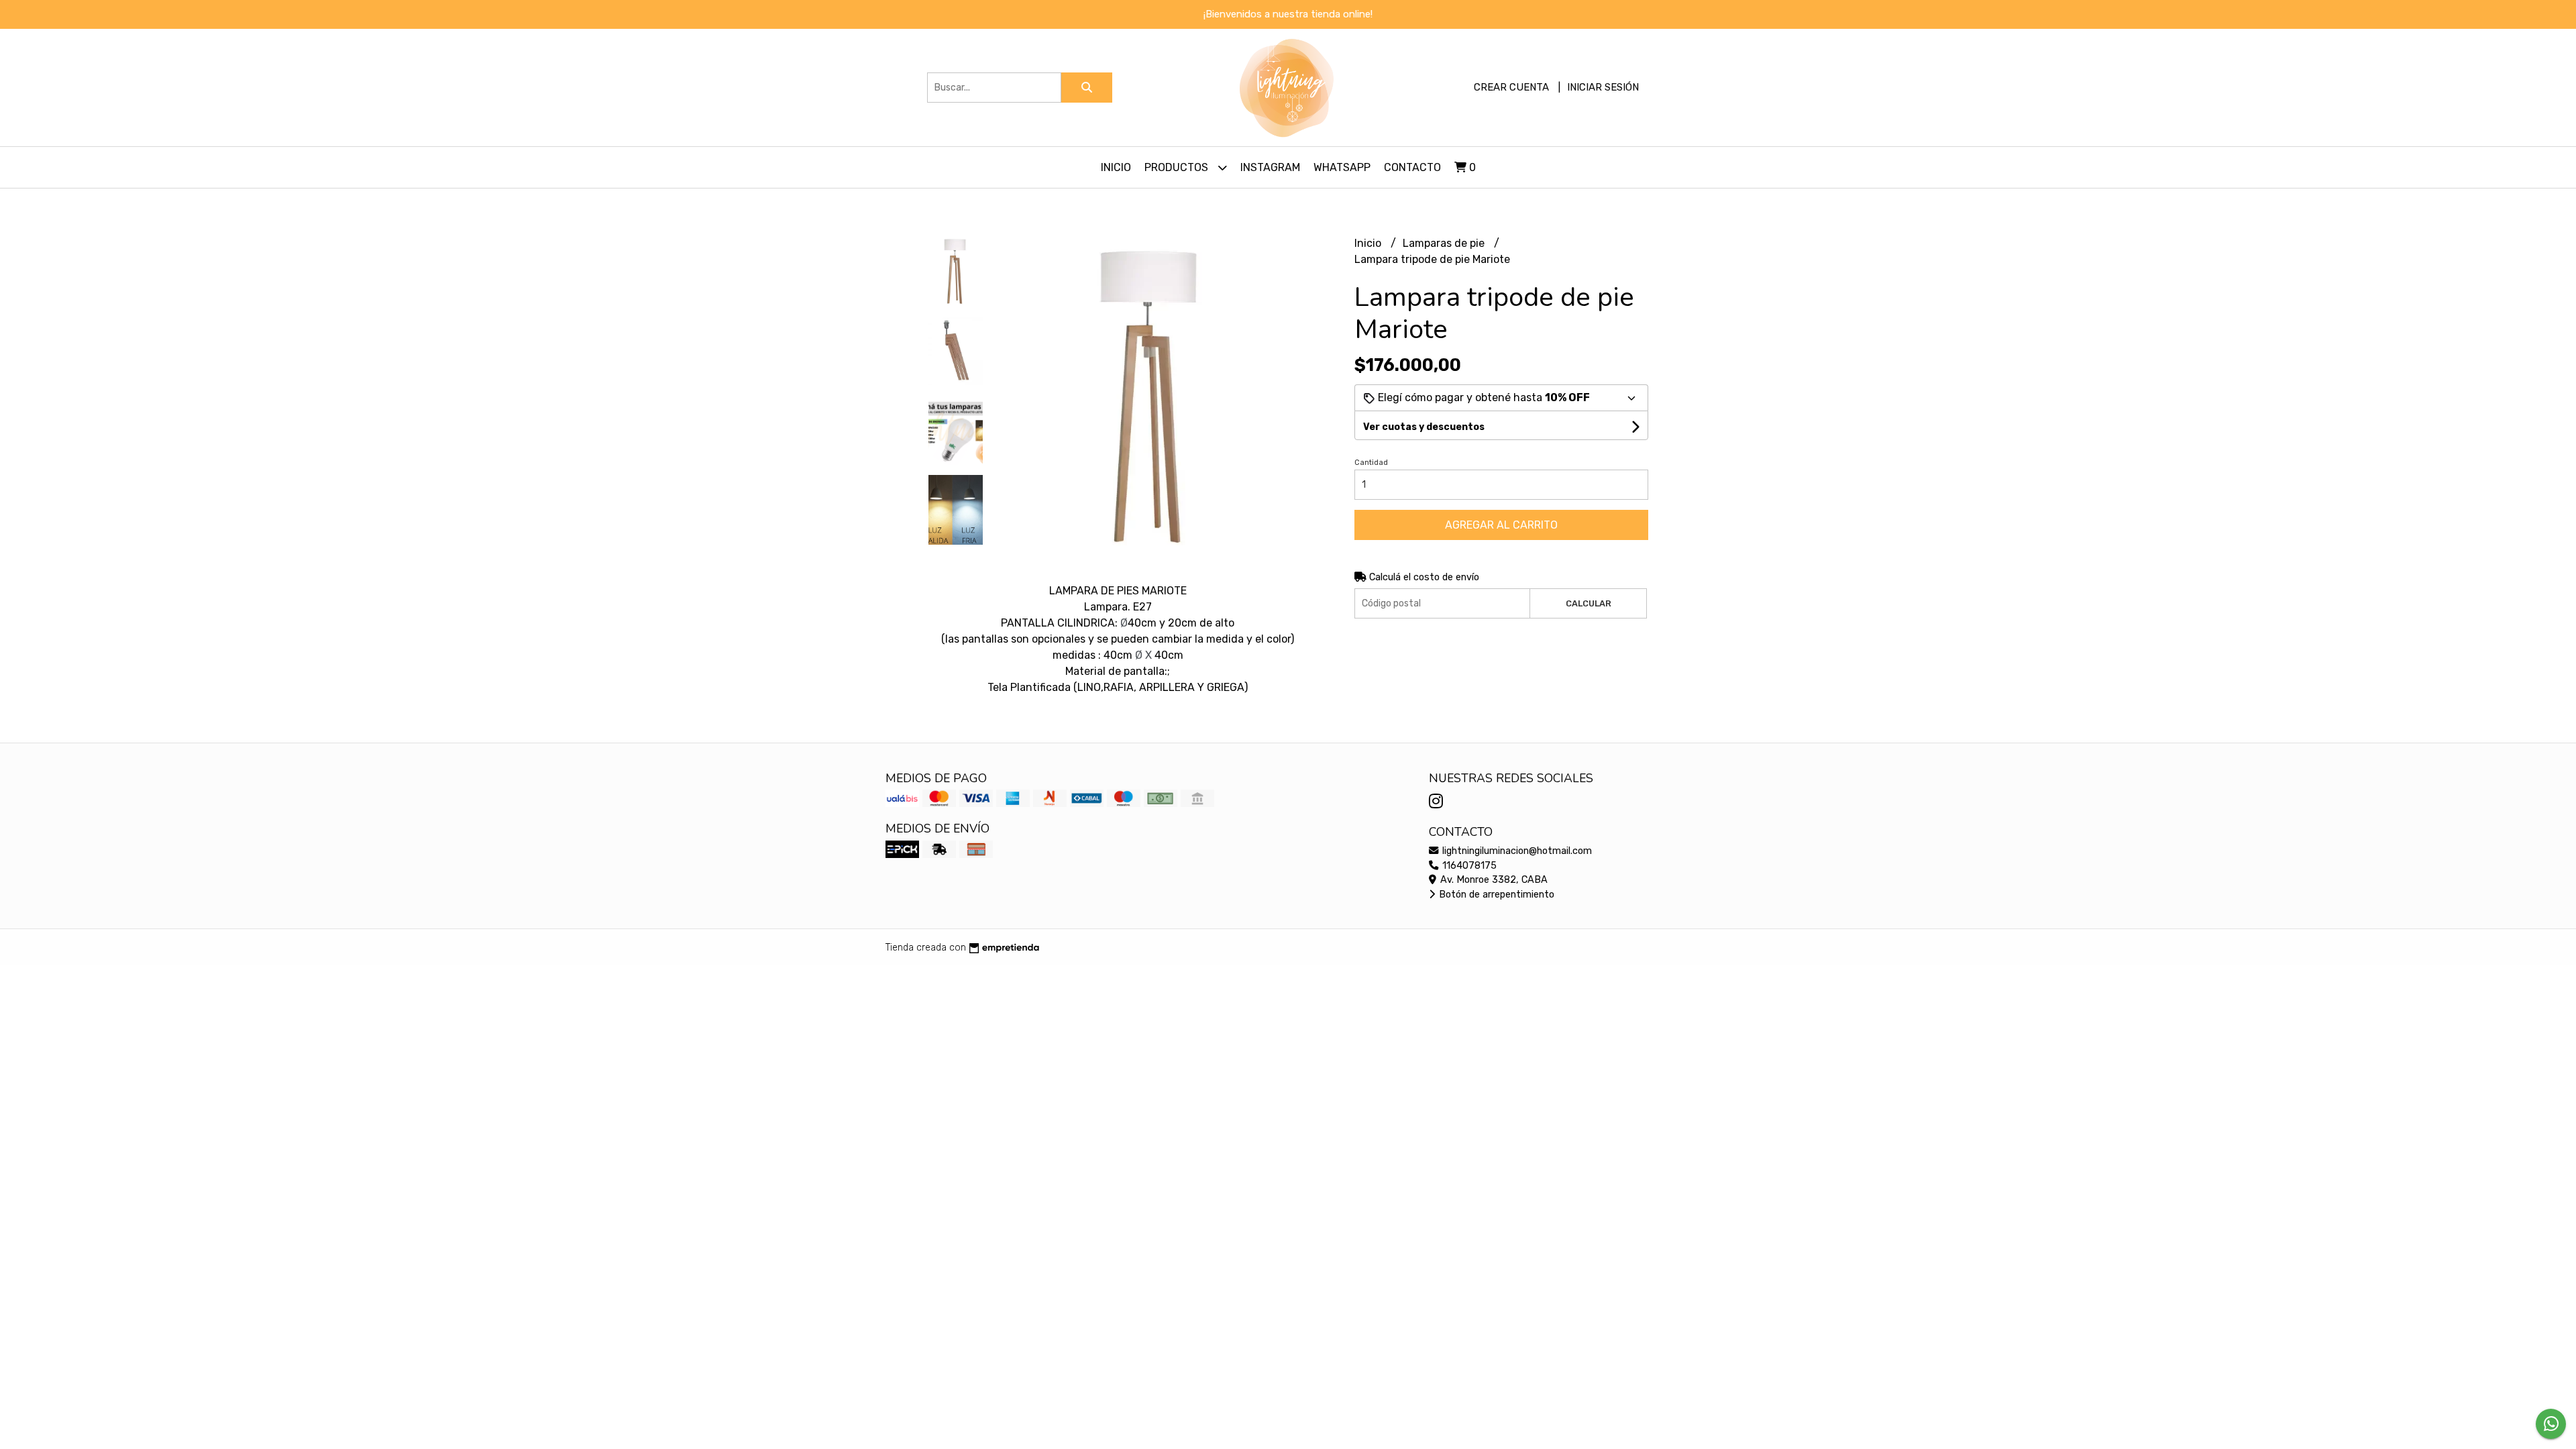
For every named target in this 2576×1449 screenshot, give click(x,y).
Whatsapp (1342, 167)
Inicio (1116, 167)
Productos (1178, 167)
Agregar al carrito (1501, 525)
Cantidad (1371, 463)
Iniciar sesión (1603, 87)
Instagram (1270, 167)
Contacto (1412, 167)
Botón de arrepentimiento (1495, 895)
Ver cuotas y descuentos (1424, 427)
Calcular (1589, 603)
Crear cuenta (1511, 87)
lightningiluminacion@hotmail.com (1516, 851)
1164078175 (1468, 866)
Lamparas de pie (1445, 243)
